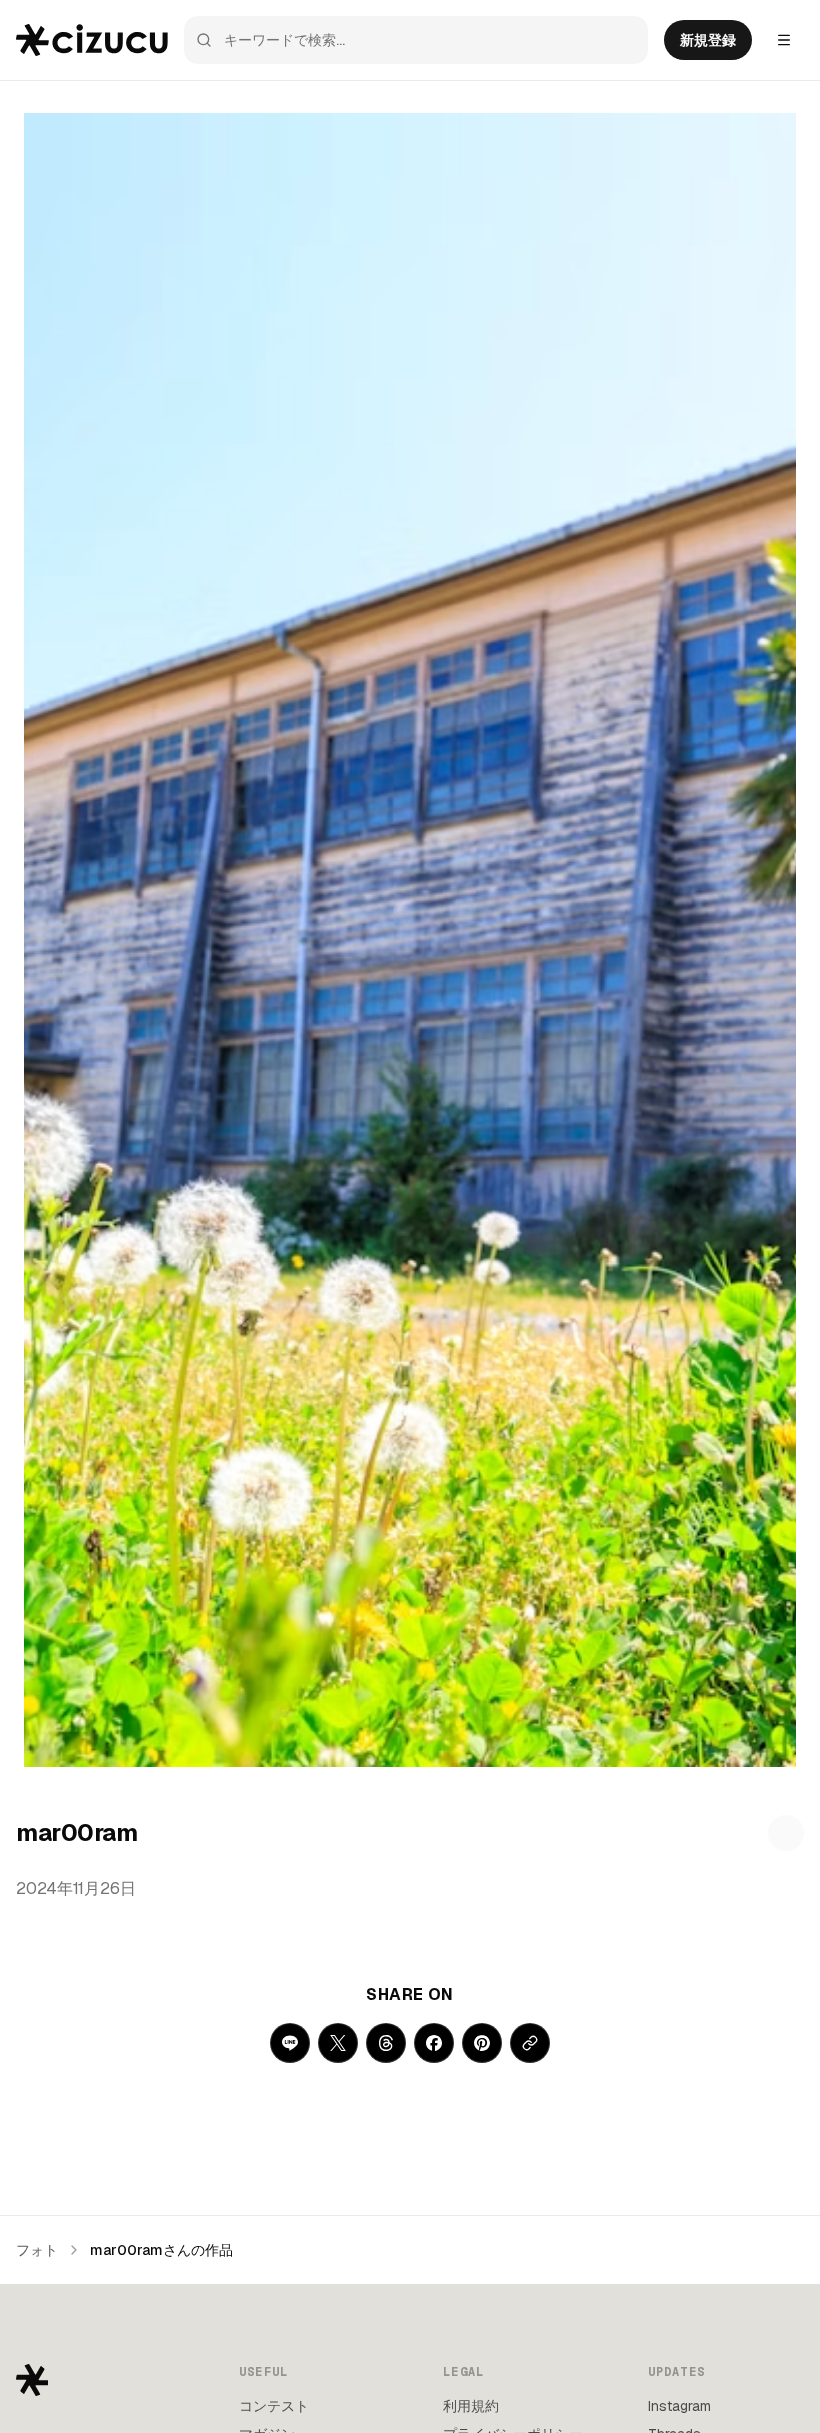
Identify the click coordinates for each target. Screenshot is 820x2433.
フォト (37, 2250)
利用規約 (471, 2406)
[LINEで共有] (290, 2043)
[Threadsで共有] (386, 2043)
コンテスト (274, 2406)
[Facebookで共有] (434, 2043)
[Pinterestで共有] (482, 2043)
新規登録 (708, 40)
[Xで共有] (338, 2043)
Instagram (679, 2406)
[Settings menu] (784, 40)
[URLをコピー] (530, 2043)
